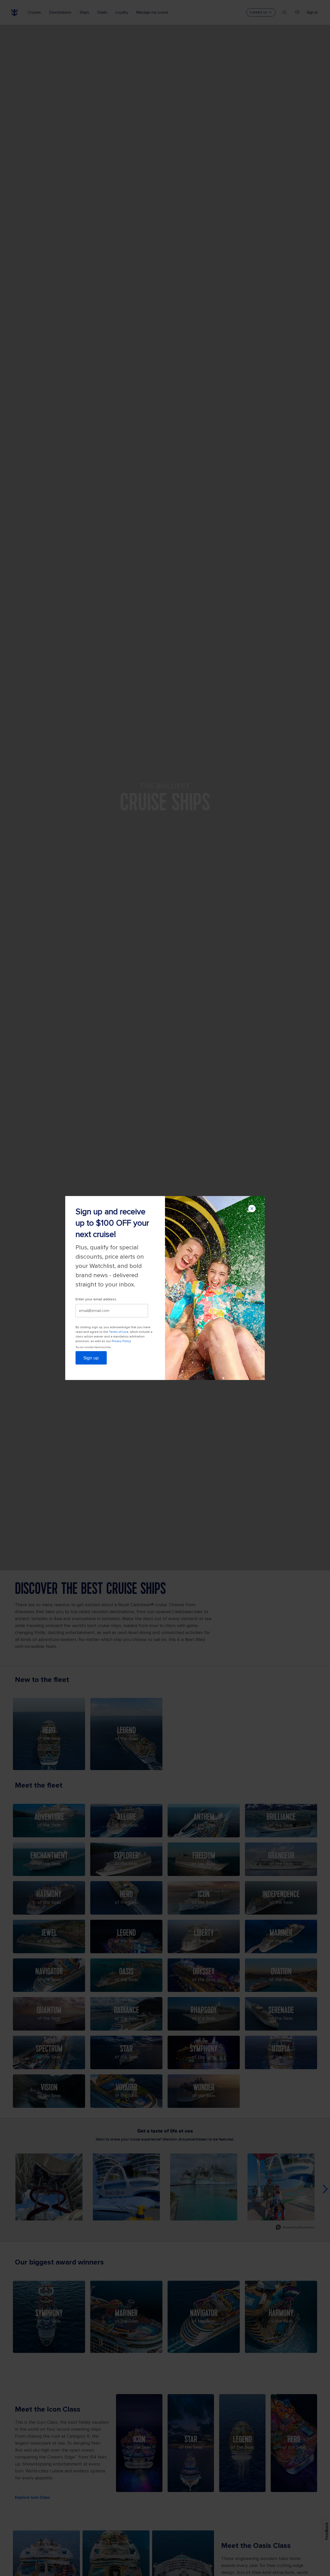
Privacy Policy (121, 1341)
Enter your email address (96, 1299)
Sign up (91, 1358)
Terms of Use (119, 1332)
